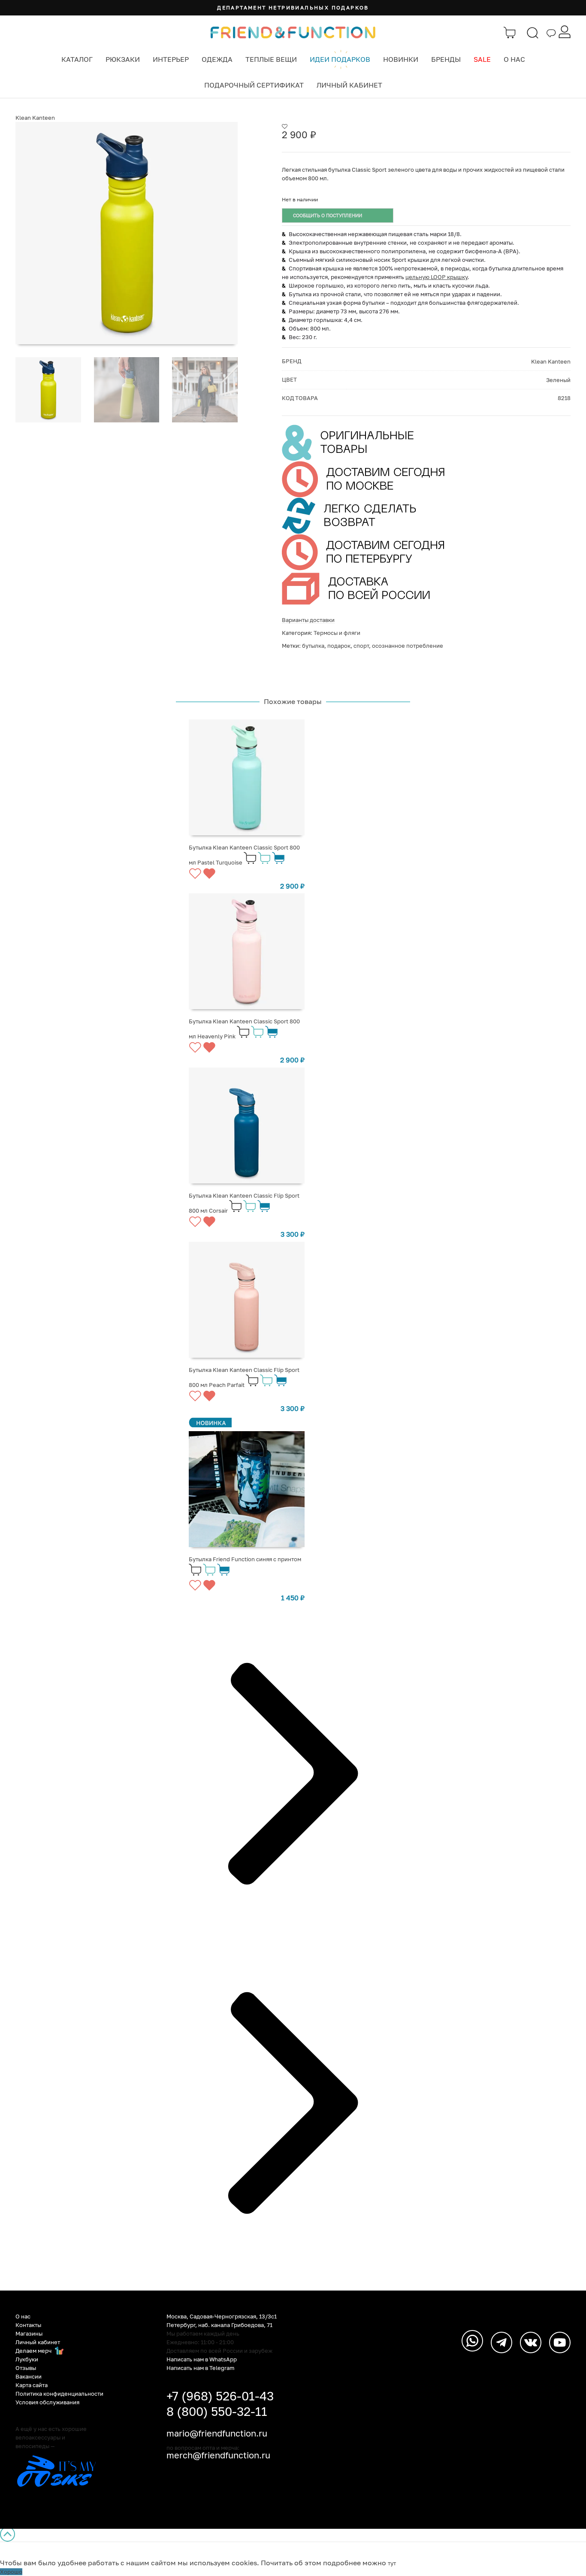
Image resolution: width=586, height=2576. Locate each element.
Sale (482, 59)
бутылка (313, 646)
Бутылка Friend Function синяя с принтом (245, 1559)
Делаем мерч (34, 2351)
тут (392, 2563)
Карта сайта (32, 2385)
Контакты (28, 2325)
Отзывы (26, 2368)
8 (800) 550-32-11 (217, 2411)
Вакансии (29, 2376)
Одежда (217, 59)
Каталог (77, 59)
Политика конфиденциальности (59, 2394)
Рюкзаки (123, 59)
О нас (514, 59)
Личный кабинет (349, 85)
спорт (361, 646)
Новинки (401, 59)
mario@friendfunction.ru (217, 2433)
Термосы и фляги (337, 633)
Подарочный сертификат (254, 85)
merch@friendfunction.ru (218, 2455)
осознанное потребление (408, 646)
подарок (339, 646)
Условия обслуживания (47, 2402)
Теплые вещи (271, 59)
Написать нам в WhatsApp (202, 2359)
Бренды (446, 59)
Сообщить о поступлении (328, 215)
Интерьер (171, 59)
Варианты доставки (308, 620)
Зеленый (558, 380)
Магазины (29, 2333)
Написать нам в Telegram (201, 2368)
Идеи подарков (340, 59)
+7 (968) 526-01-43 (220, 2396)
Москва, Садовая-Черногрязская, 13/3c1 (222, 2316)
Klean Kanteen (35, 118)
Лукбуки (27, 2359)
